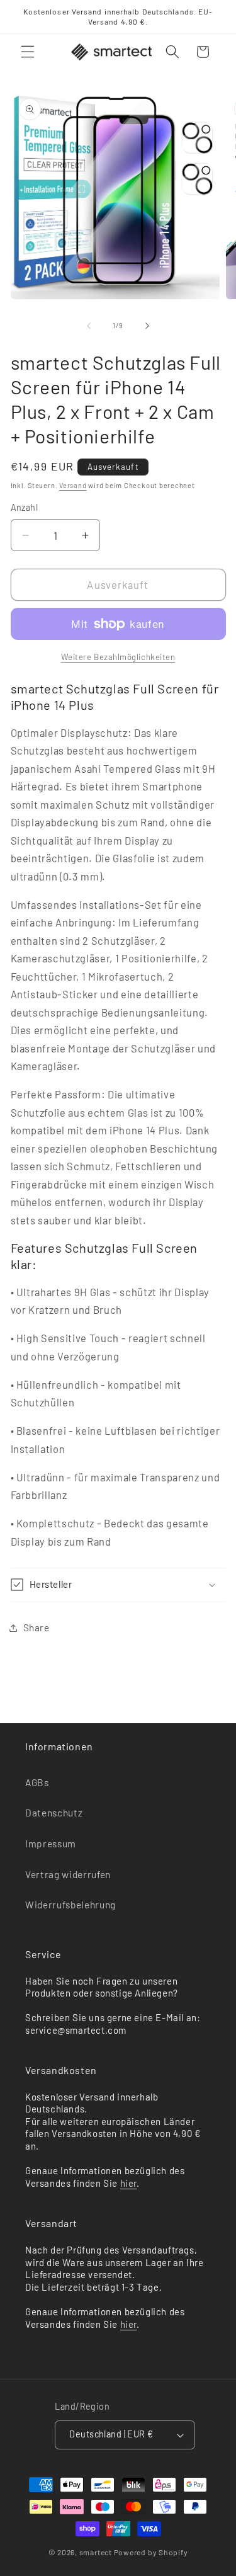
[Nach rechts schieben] (147, 326)
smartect (96, 2552)
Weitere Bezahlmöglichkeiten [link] (118, 657)
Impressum (51, 1844)
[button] (28, 52)
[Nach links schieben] (89, 326)
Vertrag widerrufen (68, 1874)
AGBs (37, 1782)
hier (128, 2183)
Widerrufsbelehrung (70, 1905)
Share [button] (37, 1627)
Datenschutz (54, 1813)
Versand (73, 485)
